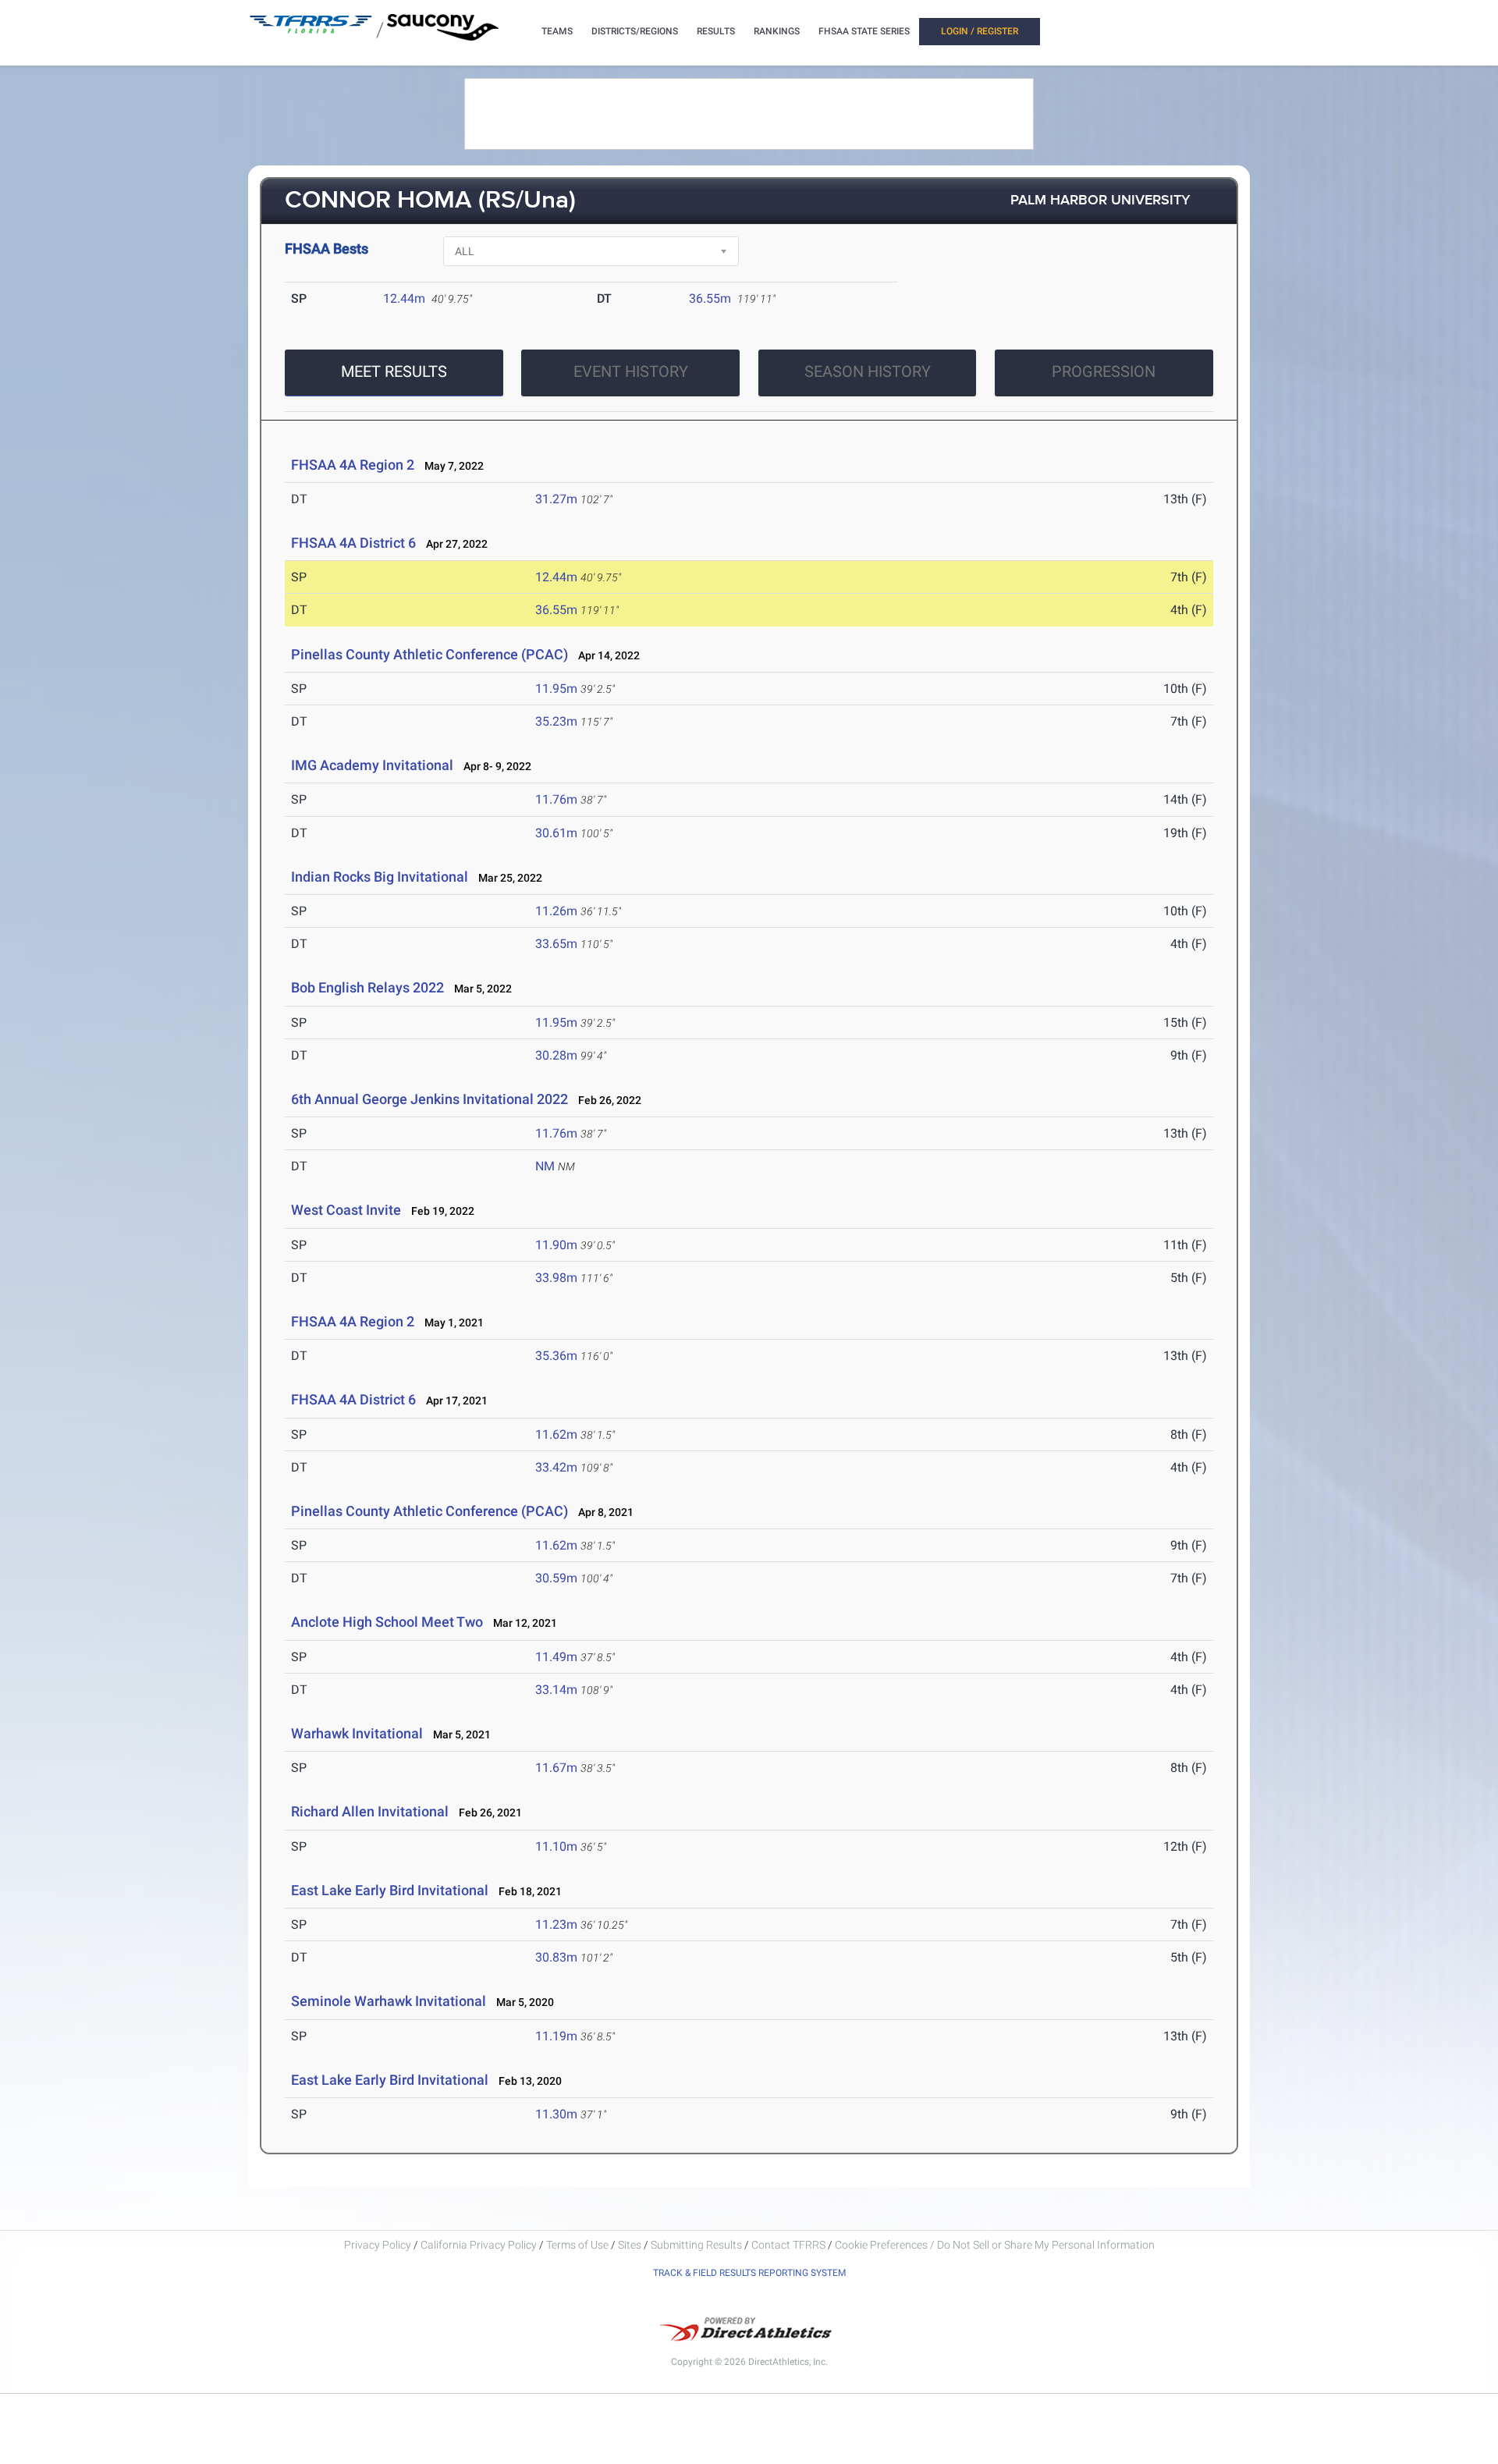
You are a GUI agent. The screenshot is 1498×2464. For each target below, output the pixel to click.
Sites (630, 2245)
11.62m (556, 1434)
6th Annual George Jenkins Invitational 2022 (430, 1099)
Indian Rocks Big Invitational (380, 877)
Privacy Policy (378, 2245)
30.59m (556, 1578)
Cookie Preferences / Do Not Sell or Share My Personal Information (995, 2245)
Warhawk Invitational (357, 1733)
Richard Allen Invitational (370, 1811)
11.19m (556, 2036)
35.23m (556, 721)
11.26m (556, 911)
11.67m (556, 1768)
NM (545, 1166)
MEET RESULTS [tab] (394, 371)
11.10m (556, 1846)
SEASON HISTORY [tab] (868, 371)
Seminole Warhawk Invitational (389, 2001)
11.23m (556, 1924)
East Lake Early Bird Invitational (390, 1890)
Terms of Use (577, 2245)
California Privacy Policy (479, 2245)
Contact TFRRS (790, 2245)
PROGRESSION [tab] (1104, 371)
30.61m (556, 833)
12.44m (404, 298)
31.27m (556, 499)
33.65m (556, 944)
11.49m (556, 1657)
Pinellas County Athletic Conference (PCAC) (430, 654)
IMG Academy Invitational (372, 765)
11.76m (556, 799)
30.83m (556, 1957)
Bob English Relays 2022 (367, 987)
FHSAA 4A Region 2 (353, 465)
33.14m (556, 1690)
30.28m (556, 1055)
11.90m (556, 1245)
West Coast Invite (346, 1210)
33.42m (556, 1467)
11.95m (556, 689)
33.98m (556, 1278)
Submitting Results (696, 2245)
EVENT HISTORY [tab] (631, 371)
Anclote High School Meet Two (387, 1622)
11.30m (556, 2114)
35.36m (556, 1356)
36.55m (710, 298)
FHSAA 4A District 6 (353, 543)
